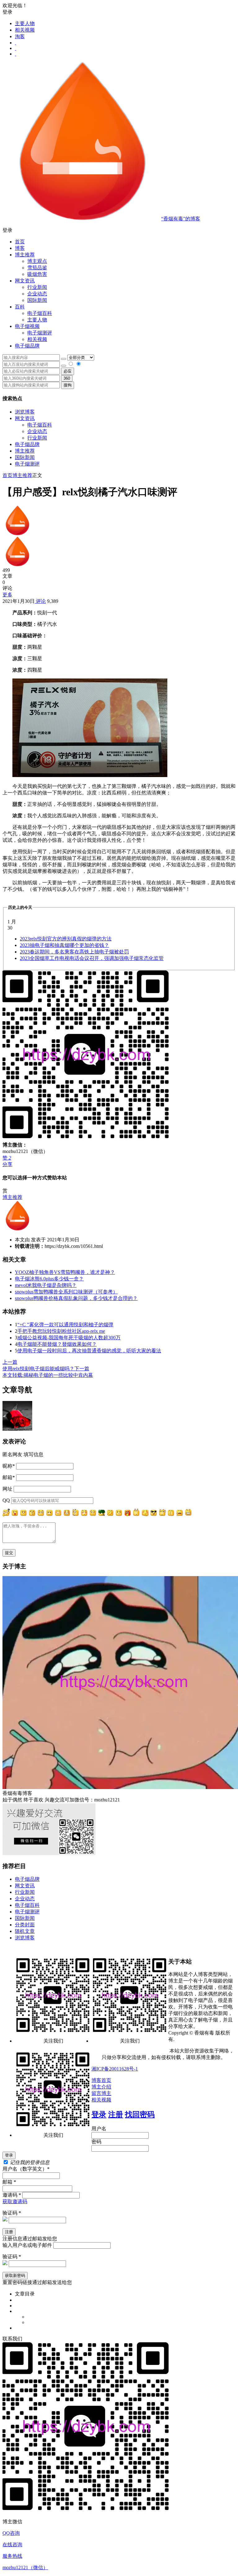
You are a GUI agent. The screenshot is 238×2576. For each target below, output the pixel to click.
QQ (6, 1500)
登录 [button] (7, 12)
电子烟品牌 (27, 444)
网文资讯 (25, 418)
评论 (40, 601)
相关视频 (25, 30)
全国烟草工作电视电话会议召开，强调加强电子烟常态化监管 (92, 958)
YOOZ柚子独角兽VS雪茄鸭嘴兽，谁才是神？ (65, 1272)
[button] (119, 230)
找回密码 (140, 2114)
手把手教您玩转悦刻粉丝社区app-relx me (61, 1331)
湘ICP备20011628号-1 (115, 2069)
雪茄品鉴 (37, 268)
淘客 (20, 36)
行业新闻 (37, 287)
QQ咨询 (11, 2533)
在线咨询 (12, 2545)
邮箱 (9, 1477)
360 (67, 378)
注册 (116, 2114)
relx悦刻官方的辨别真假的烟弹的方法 (66, 939)
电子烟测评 (27, 464)
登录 (99, 2114)
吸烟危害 (37, 274)
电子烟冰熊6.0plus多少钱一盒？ (49, 1279)
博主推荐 (25, 451)
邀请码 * (12, 2195)
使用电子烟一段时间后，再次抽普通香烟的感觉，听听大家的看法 (89, 1351)
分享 (7, 1164)
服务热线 (12, 2556)
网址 (7, 1489)
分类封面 (25, 1925)
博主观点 (37, 261)
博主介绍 (101, 2087)
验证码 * (12, 2213)
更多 (7, 595)
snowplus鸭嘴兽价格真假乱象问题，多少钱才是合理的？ (76, 1298)
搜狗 (68, 385)
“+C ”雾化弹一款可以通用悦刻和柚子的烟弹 (65, 1325)
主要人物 (25, 23)
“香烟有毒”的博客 (181, 219)
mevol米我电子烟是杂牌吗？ (46, 1285)
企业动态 (37, 294)
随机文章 (25, 1931)
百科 (20, 307)
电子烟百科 (40, 313)
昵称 (9, 1466)
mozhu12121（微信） (25, 2567)
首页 (20, 242)
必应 (68, 371)
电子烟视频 (27, 326)
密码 (96, 2142)
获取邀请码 (15, 2201)
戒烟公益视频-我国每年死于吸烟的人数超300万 (69, 1338)
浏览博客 (25, 412)
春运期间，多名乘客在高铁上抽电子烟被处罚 (74, 952)
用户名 (99, 2129)
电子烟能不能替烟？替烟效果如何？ (57, 1344)
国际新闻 (25, 457)
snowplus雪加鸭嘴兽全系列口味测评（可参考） (66, 1292)
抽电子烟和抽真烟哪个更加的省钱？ (64, 945)
